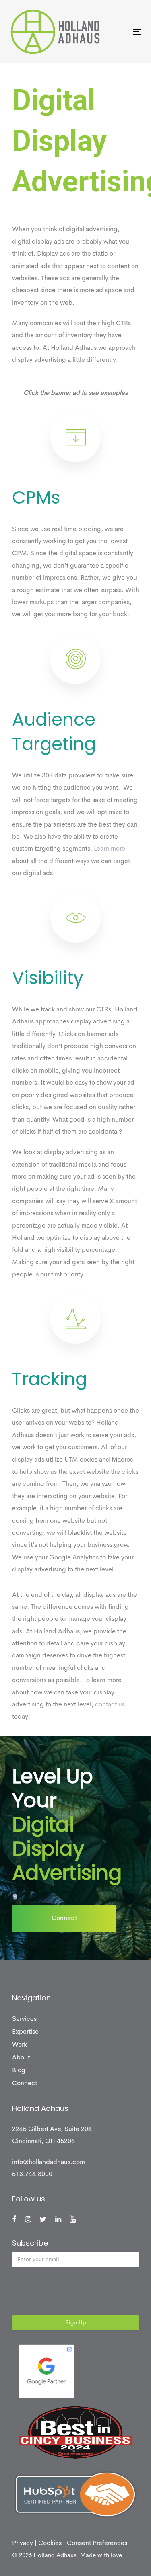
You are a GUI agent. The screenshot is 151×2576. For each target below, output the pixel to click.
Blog (19, 2071)
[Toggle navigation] (119, 32)
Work (20, 2045)
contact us (110, 1705)
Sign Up (76, 2323)
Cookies (50, 2543)
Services (24, 2019)
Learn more (110, 849)
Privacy (23, 2543)
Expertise (25, 2032)
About (21, 2058)
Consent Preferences (97, 2543)
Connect (25, 2084)
